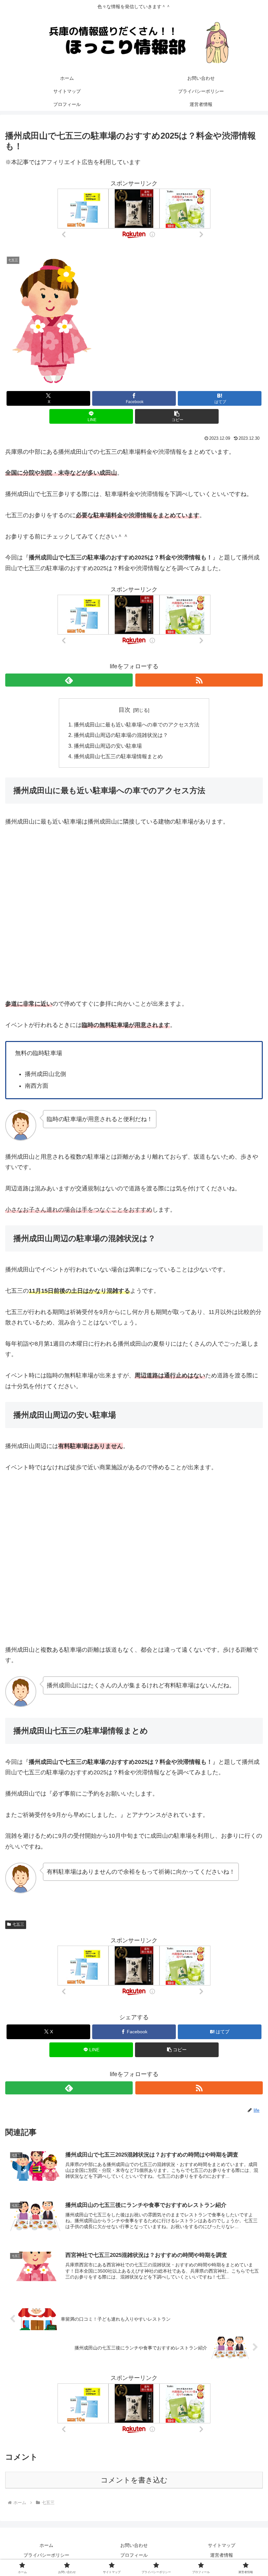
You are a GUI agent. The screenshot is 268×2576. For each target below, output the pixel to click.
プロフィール (134, 2555)
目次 (125, 710)
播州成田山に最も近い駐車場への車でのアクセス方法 (137, 725)
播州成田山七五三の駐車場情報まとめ (118, 756)
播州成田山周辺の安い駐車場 (108, 746)
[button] (177, 416)
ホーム (46, 2545)
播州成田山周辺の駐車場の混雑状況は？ (121, 735)
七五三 (18, 1924)
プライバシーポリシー (46, 2555)
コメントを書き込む (134, 2480)
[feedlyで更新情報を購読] (69, 680)
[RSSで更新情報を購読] (199, 680)
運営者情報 (222, 2555)
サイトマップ (222, 2545)
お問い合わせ (134, 2545)
